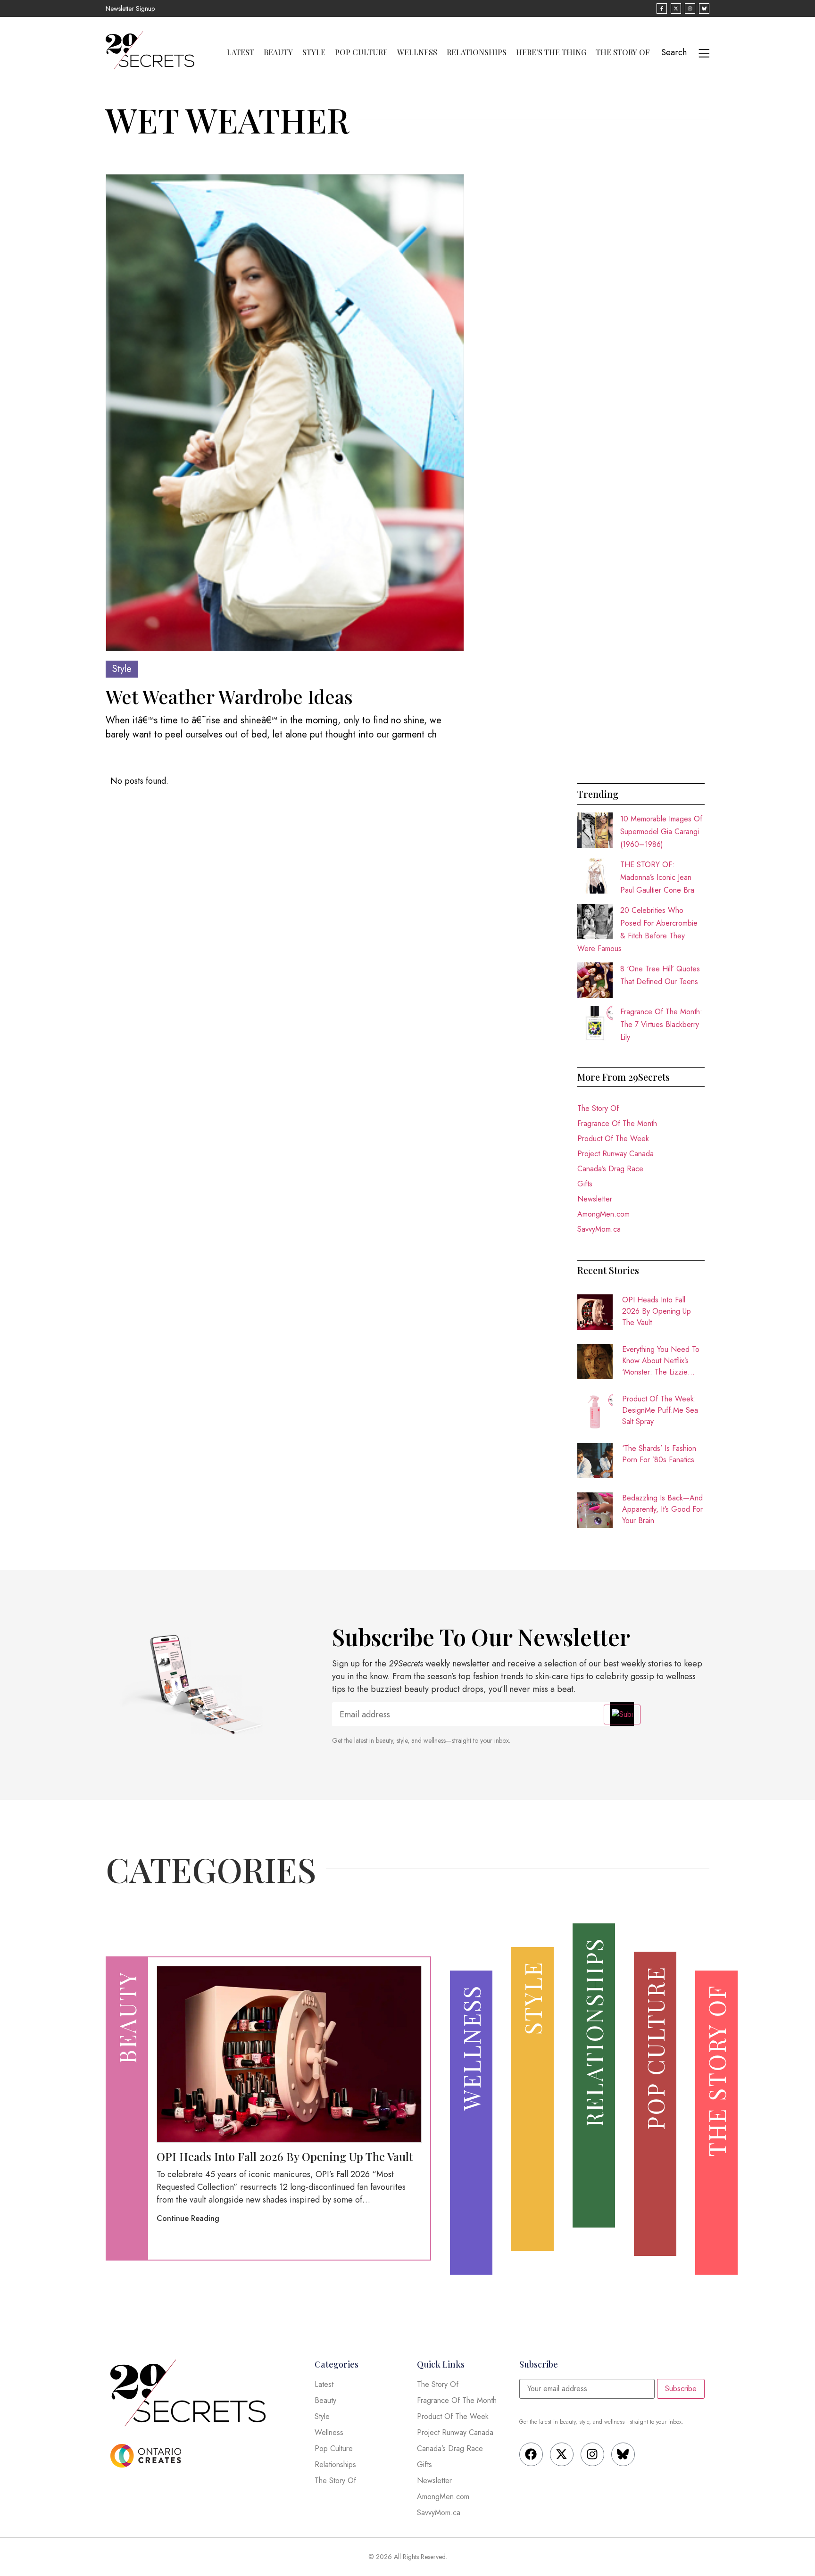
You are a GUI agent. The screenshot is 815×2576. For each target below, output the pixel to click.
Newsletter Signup (130, 8)
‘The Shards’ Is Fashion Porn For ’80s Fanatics (659, 1454)
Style (314, 52)
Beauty (278, 52)
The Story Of (623, 52)
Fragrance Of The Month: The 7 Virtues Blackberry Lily (661, 1024)
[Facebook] (531, 2454)
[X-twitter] (562, 2454)
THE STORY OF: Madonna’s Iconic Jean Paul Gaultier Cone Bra (657, 877)
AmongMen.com (603, 1214)
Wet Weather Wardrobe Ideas (229, 696)
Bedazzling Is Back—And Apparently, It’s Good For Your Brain (662, 1509)
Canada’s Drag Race (610, 1169)
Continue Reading (188, 2218)
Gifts (585, 1184)
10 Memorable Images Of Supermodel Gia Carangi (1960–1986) (661, 832)
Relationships (477, 52)
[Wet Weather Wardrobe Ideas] (285, 413)
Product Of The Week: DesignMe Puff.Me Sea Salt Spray (660, 1410)
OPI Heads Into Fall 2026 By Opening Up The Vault (657, 1311)
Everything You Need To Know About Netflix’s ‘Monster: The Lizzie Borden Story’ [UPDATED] (661, 1361)
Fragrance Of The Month (617, 1123)
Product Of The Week (613, 1139)
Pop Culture (361, 52)
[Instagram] (592, 2454)
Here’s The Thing (551, 52)
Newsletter (595, 1199)
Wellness (417, 52)
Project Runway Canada (615, 1154)
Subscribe (681, 2389)
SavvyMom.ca (599, 1229)
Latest (241, 52)
